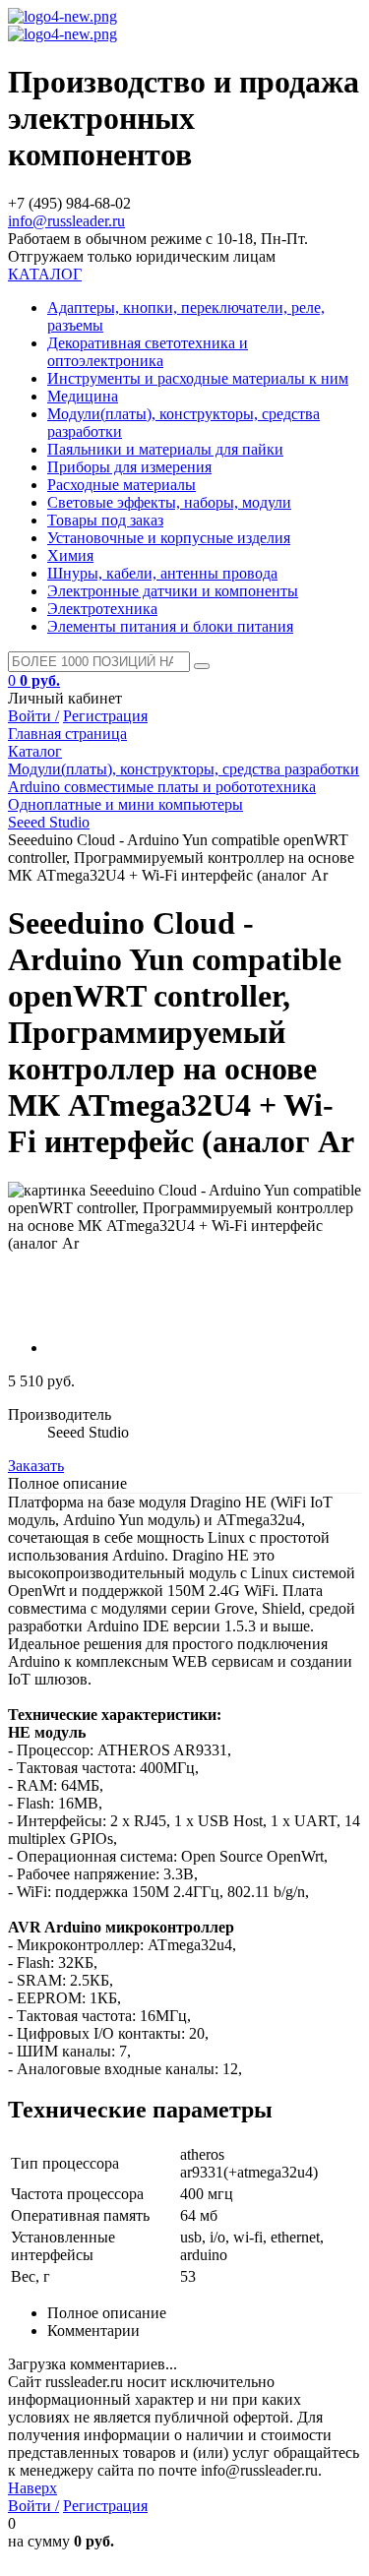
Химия (70, 555)
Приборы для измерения (129, 467)
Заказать (36, 1466)
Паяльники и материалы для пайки (165, 449)
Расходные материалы (122, 485)
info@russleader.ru (66, 221)
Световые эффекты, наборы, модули (169, 502)
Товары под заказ (105, 520)
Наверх (32, 2488)
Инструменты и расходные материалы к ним (198, 378)
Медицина (83, 396)
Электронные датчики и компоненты (173, 591)
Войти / (33, 716)
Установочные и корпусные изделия (169, 538)
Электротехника (102, 609)
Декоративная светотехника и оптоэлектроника (148, 352)
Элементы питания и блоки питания (170, 626)
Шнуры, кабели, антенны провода (162, 573)
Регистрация (105, 716)
